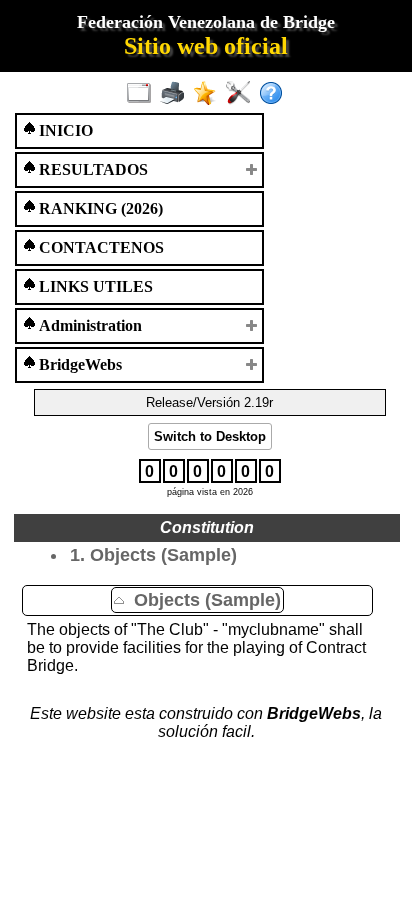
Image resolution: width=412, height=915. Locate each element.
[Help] (275, 94)
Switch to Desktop (210, 436)
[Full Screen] (143, 94)
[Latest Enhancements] (209, 94)
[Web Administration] (242, 94)
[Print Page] (176, 94)
